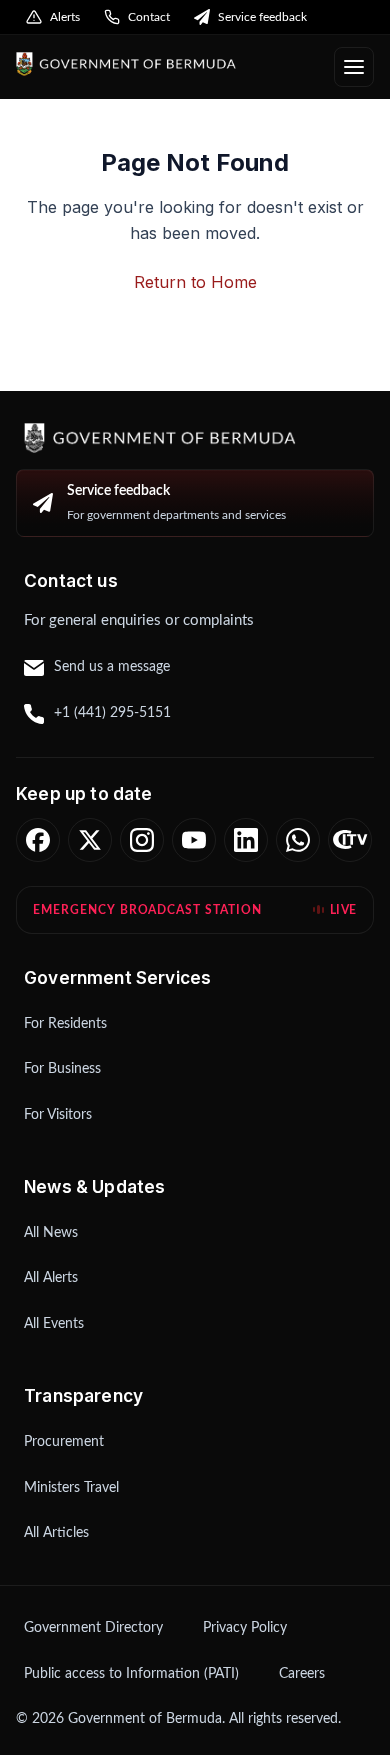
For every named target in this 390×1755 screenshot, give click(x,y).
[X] (90, 840)
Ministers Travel (71, 1488)
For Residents (65, 1024)
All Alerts (51, 1278)
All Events (54, 1324)
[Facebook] (38, 840)
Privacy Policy (245, 1628)
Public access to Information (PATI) (131, 1674)
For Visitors (58, 1115)
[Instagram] (142, 840)
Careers (302, 1674)
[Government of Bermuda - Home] (167, 64)
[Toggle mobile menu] (354, 67)
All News (51, 1233)
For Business (62, 1069)
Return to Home (195, 282)
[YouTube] (194, 840)
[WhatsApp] (298, 840)
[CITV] (350, 840)
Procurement (64, 1442)
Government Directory (93, 1628)
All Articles (56, 1533)
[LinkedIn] (246, 840)
